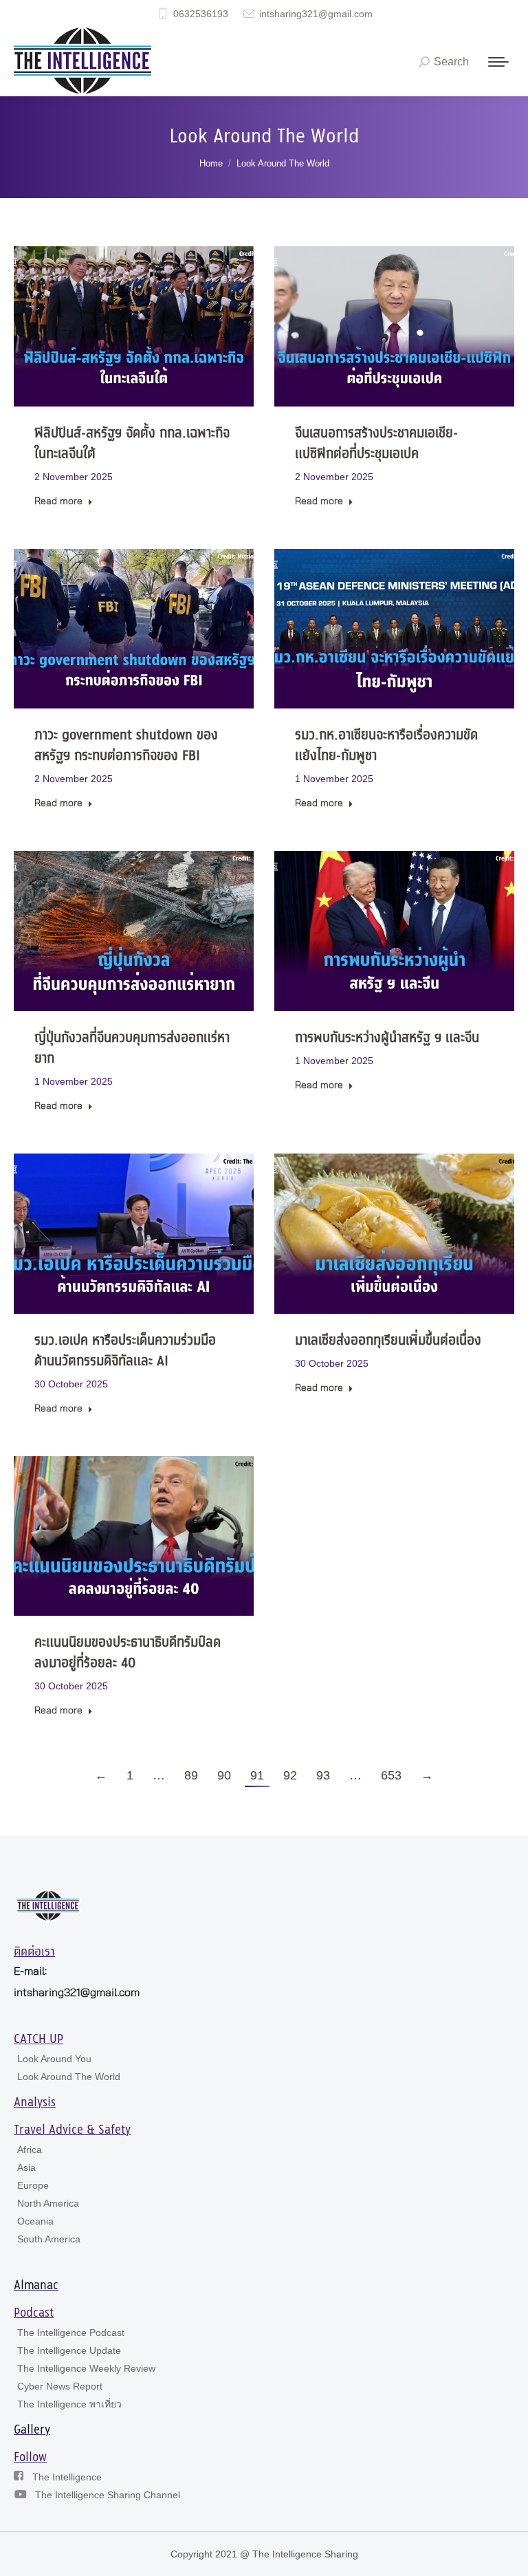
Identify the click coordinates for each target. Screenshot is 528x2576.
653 (391, 1775)
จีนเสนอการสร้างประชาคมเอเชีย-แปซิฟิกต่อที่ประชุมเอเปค (376, 444)
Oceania (35, 2221)
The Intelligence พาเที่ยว (69, 2404)
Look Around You (54, 2059)
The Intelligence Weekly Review (86, 2368)
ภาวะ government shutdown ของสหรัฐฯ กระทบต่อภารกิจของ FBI (126, 746)
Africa (30, 2150)
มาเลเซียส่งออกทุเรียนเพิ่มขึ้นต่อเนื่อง (388, 1341)
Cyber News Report (60, 2386)
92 (290, 1775)
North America (48, 2203)
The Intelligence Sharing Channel (108, 2495)
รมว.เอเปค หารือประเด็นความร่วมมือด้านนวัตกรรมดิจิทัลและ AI (125, 1351)
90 (224, 1775)
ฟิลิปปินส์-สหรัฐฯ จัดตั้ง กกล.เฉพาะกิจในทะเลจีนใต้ (132, 444)
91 (257, 1775)
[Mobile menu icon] (498, 62)
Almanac (36, 2286)
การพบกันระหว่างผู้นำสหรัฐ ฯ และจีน (387, 1038)
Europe (33, 2185)
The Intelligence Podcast (71, 2333)
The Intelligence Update (69, 2350)
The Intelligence (67, 2477)
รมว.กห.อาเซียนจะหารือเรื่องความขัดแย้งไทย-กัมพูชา (386, 746)
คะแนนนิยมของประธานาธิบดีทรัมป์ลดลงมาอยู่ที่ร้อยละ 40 (128, 1653)
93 (323, 1775)
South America (49, 2239)
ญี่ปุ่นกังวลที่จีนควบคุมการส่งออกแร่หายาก (132, 1049)
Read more (58, 501)
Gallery (32, 2430)
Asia (26, 2167)
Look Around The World (69, 2077)
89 (191, 1775)
